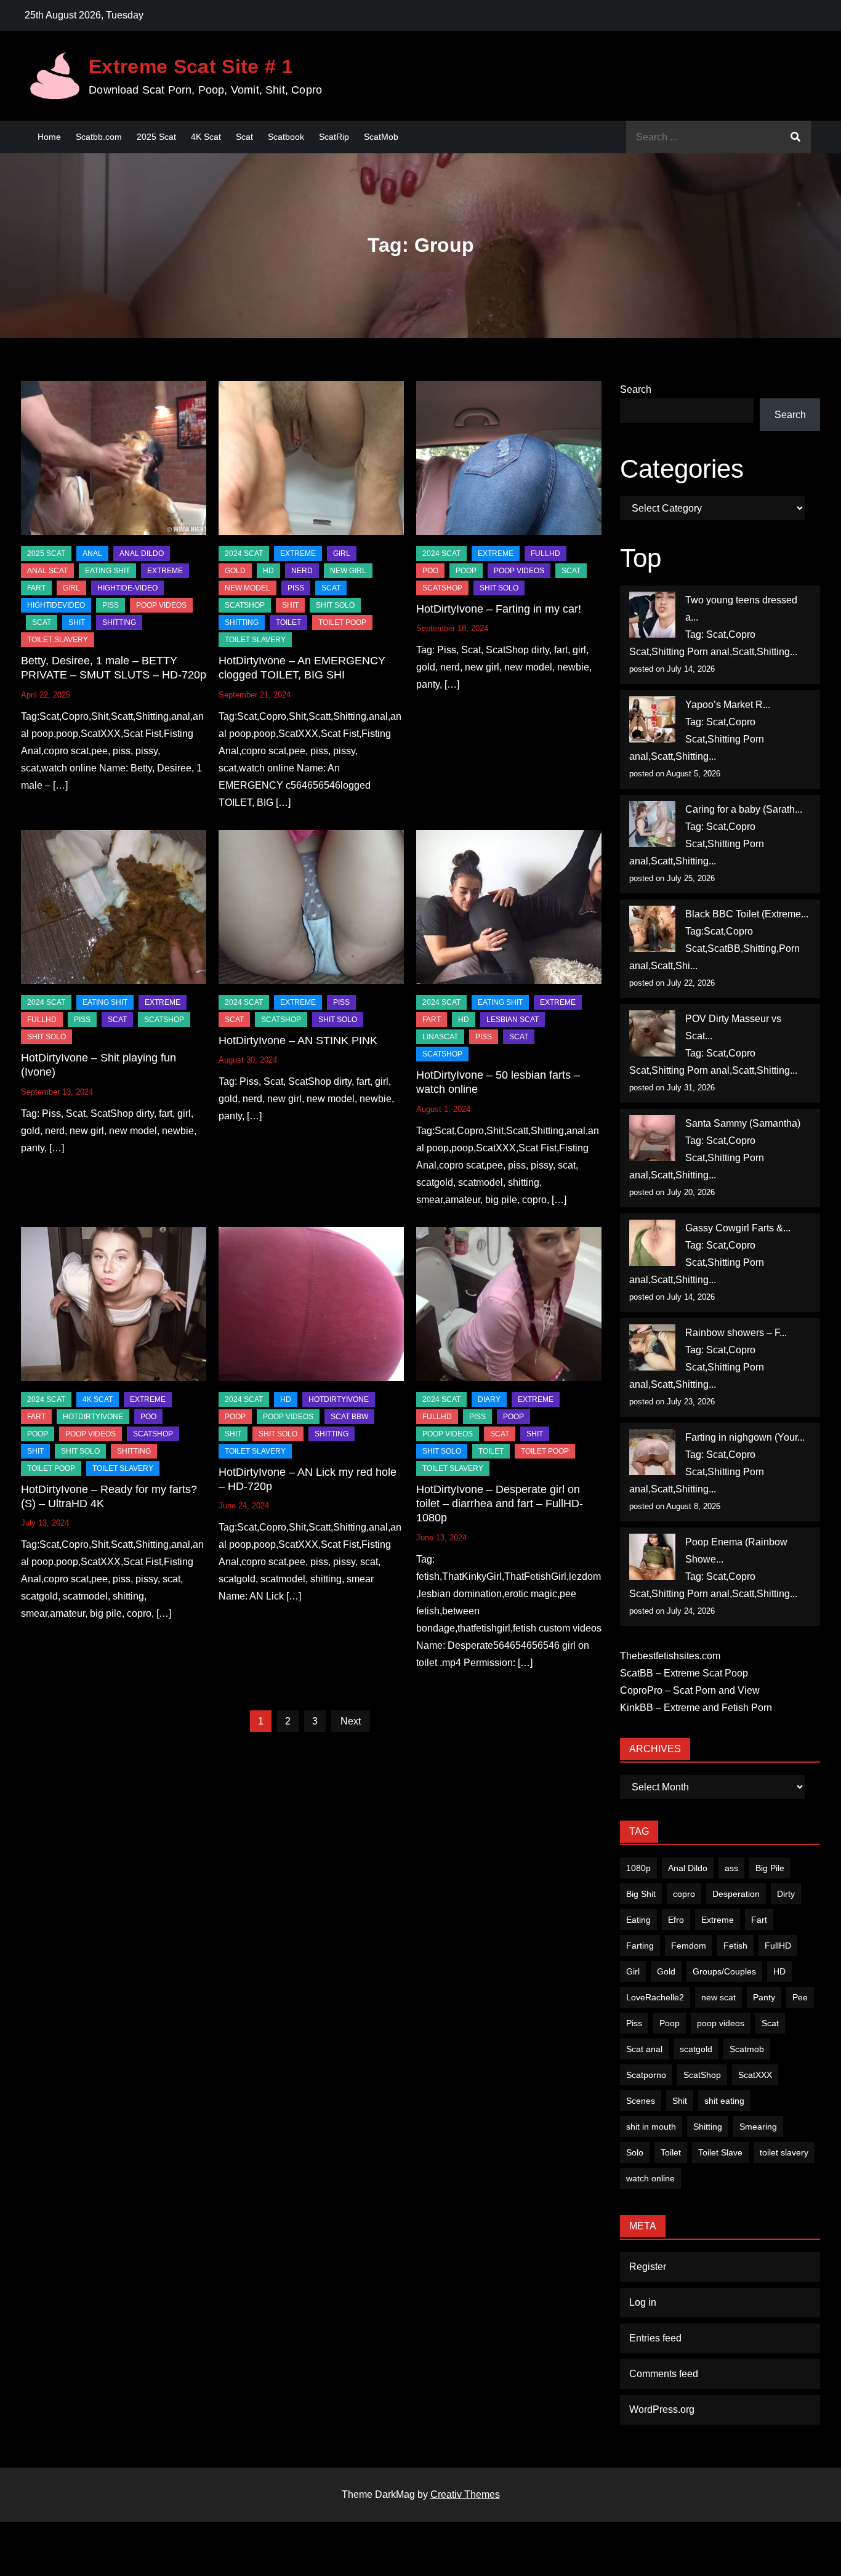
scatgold (696, 2049)
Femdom (689, 1946)
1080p (638, 1868)
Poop (670, 2023)
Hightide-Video (127, 588)
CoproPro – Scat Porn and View (690, 1690)
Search (636, 389)
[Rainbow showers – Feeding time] (652, 1347)
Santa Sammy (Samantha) (743, 1123)
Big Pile (770, 1868)
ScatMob (381, 137)
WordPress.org (662, 2409)
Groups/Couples (724, 1971)
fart (36, 588)
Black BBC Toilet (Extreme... (747, 914)
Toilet (671, 2152)
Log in (643, 2302)
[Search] (795, 137)
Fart (759, 1920)
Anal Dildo (142, 553)
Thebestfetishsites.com (670, 1656)
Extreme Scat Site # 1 (191, 66)
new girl (348, 571)
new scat (718, 1997)
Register (648, 2267)
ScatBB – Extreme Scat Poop (684, 1673)
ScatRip (334, 137)
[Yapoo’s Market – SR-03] (652, 719)
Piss (111, 605)
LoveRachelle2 (655, 1997)
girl (71, 588)
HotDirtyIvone (93, 1417)
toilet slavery (784, 2152)
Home (49, 137)
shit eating (724, 2101)
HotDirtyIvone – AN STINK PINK (298, 1040)
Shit (680, 2101)
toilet (288, 622)
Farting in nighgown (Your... (745, 1437)
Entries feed (655, 2338)
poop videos (721, 2023)
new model (247, 588)
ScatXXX (755, 2075)
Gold (666, 1971)
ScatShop (245, 605)
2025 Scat (156, 137)
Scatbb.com (99, 137)
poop (466, 571)
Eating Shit (107, 571)
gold (235, 571)
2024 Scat (244, 553)
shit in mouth (651, 2127)
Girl (633, 1971)
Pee (800, 1997)
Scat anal (644, 2049)
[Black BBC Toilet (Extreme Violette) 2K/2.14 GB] (652, 929)
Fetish (735, 1946)
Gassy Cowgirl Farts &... (738, 1228)
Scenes (641, 2101)
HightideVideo (56, 605)
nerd (302, 571)
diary (489, 1399)
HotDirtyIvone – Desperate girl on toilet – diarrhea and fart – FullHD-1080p (500, 1504)
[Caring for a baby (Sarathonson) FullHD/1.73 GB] (652, 824)
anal (92, 553)
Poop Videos (161, 605)
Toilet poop (342, 622)
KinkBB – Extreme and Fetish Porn (696, 1708)
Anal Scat (47, 571)
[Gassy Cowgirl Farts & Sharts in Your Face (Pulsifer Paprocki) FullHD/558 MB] (652, 1243)
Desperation (736, 1894)
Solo (635, 2152)
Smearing (758, 2127)
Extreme (165, 571)
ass (731, 1868)
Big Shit (641, 1894)
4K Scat (206, 137)
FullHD (545, 553)
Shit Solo (335, 605)
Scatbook (286, 137)
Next (351, 1721)
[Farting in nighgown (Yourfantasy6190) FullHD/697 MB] (652, 1452)
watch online (650, 2178)
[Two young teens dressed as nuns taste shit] (652, 615)
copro (684, 1894)
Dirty (786, 1894)
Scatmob (747, 2049)
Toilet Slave (720, 2152)
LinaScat (440, 1037)
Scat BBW (349, 1417)
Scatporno (646, 2075)
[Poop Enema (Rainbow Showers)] (652, 1557)
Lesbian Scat (513, 1020)
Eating (638, 1920)
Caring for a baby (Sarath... (744, 809)
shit (77, 622)
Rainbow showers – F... (736, 1333)
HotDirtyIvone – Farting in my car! (499, 609)
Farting (640, 1946)
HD (268, 571)
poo (430, 571)
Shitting (708, 2127)
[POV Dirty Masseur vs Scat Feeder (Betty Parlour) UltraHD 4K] (652, 1033)
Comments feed (664, 2374)
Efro (676, 1920)
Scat (244, 137)
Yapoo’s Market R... (728, 705)
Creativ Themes (465, 2494)
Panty (764, 1997)
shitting (119, 622)
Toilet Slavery (58, 640)
